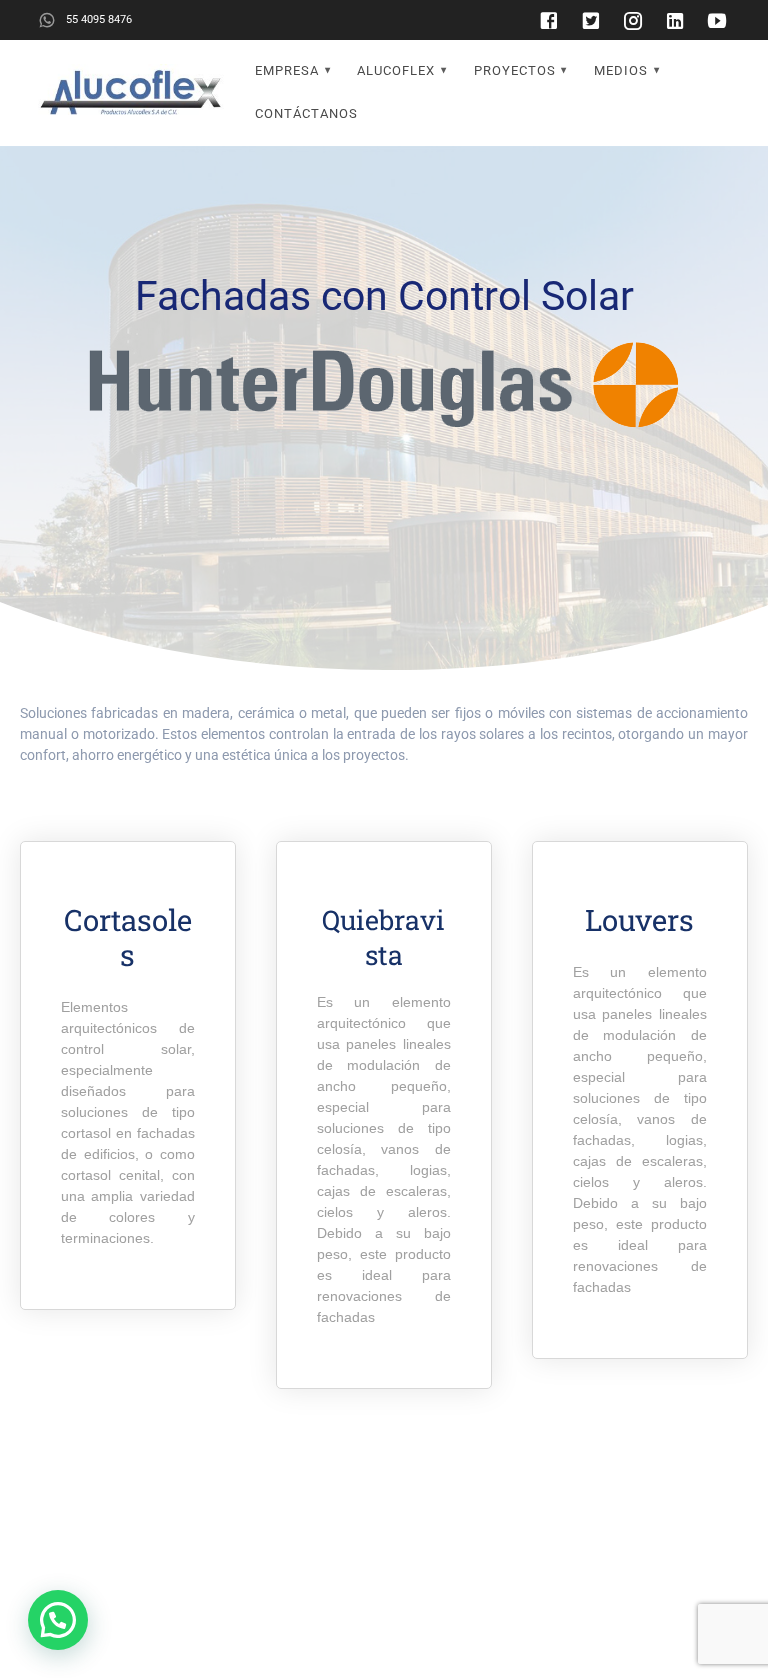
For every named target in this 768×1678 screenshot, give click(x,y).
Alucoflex (396, 70)
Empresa (287, 70)
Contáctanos (306, 113)
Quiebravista (383, 937)
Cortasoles (128, 937)
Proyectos (515, 70)
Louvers (639, 919)
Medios (621, 70)
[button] (58, 1620)
